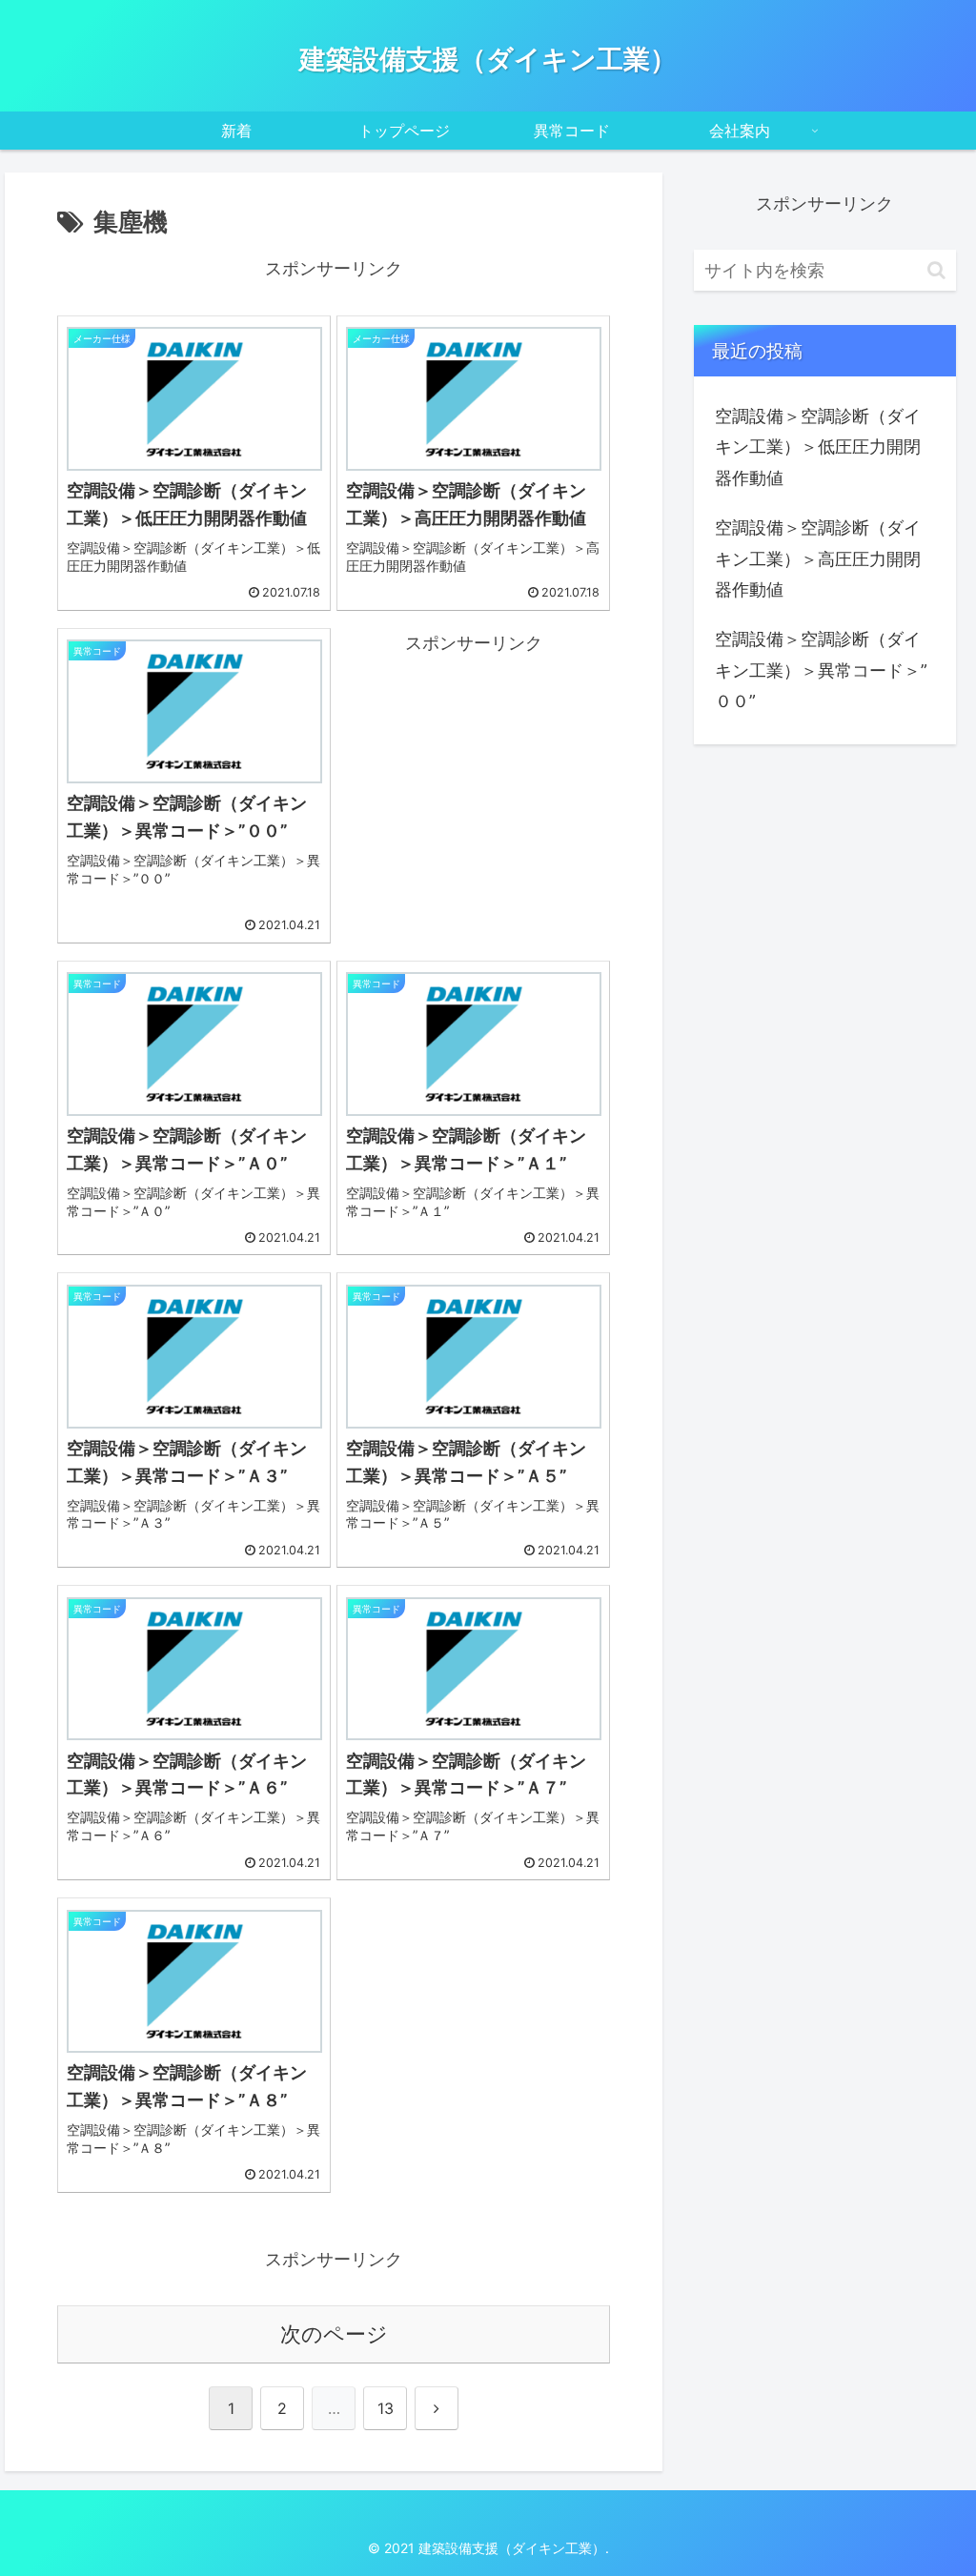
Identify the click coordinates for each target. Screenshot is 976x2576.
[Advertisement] (473, 770)
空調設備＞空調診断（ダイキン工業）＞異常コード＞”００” (821, 670)
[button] (936, 270)
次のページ (334, 2334)
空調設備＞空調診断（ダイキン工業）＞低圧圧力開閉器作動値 (818, 447)
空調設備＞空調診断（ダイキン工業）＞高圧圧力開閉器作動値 (818, 558)
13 (386, 2408)
